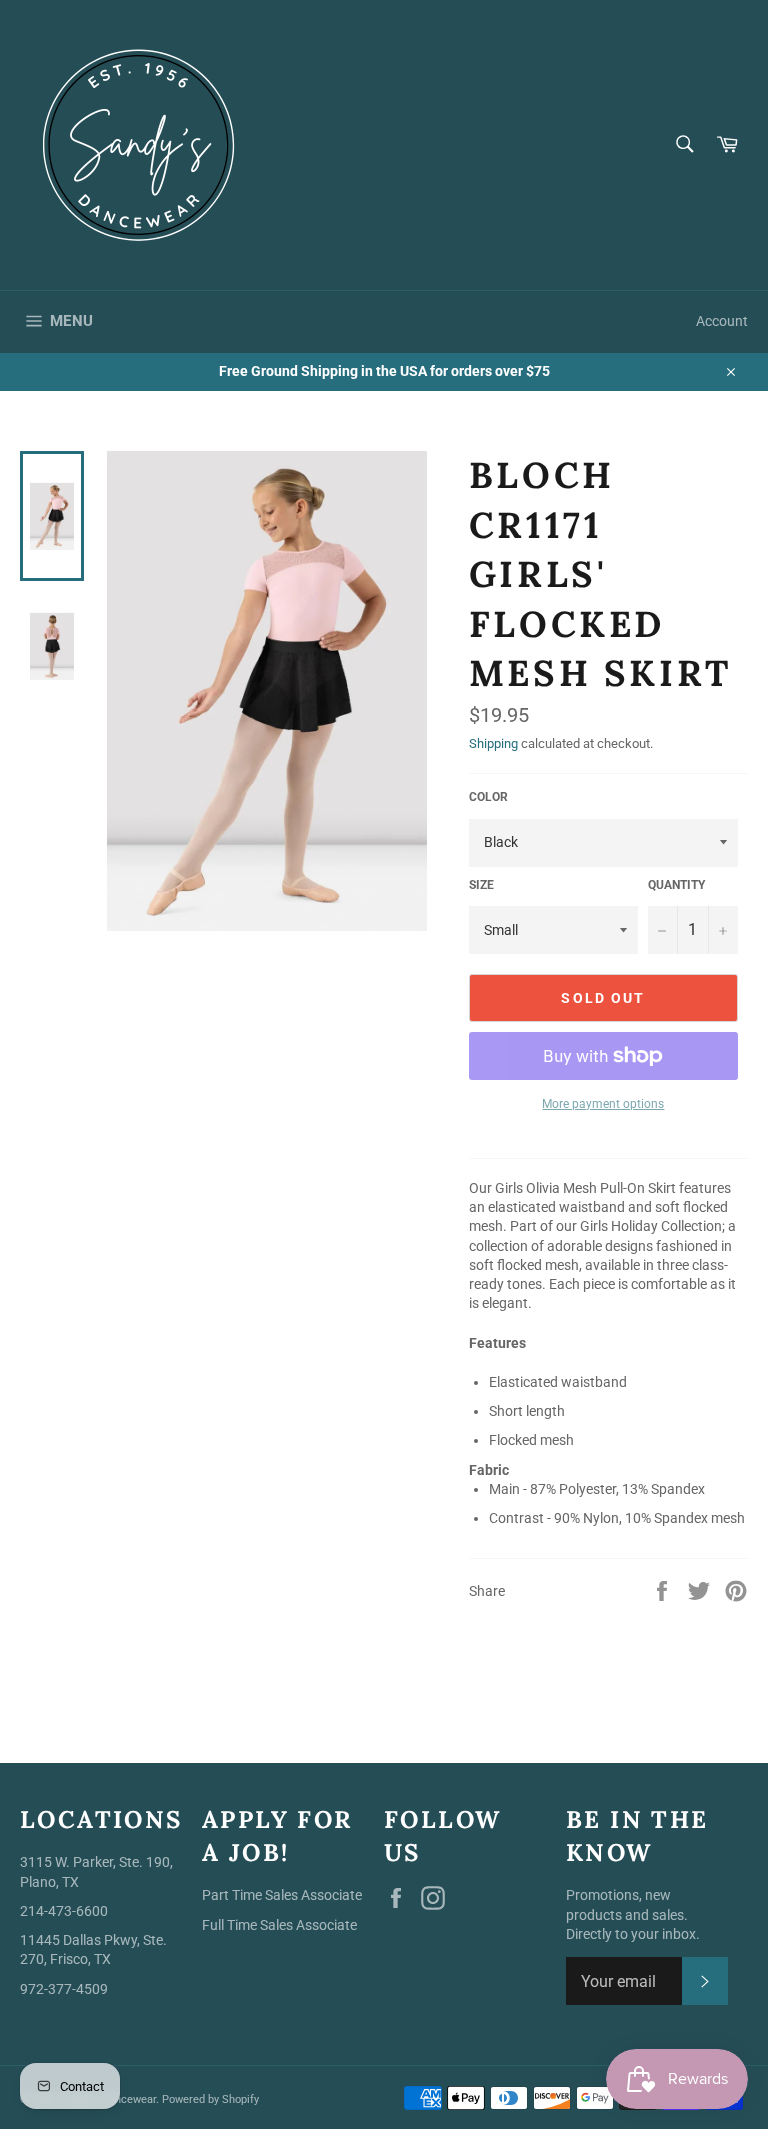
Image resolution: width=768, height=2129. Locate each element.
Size (481, 885)
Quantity (676, 885)
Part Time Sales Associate (282, 1895)
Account (722, 321)
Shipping (493, 743)
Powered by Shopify (210, 2099)
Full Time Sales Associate (279, 1925)
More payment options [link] (603, 1104)
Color (488, 797)
